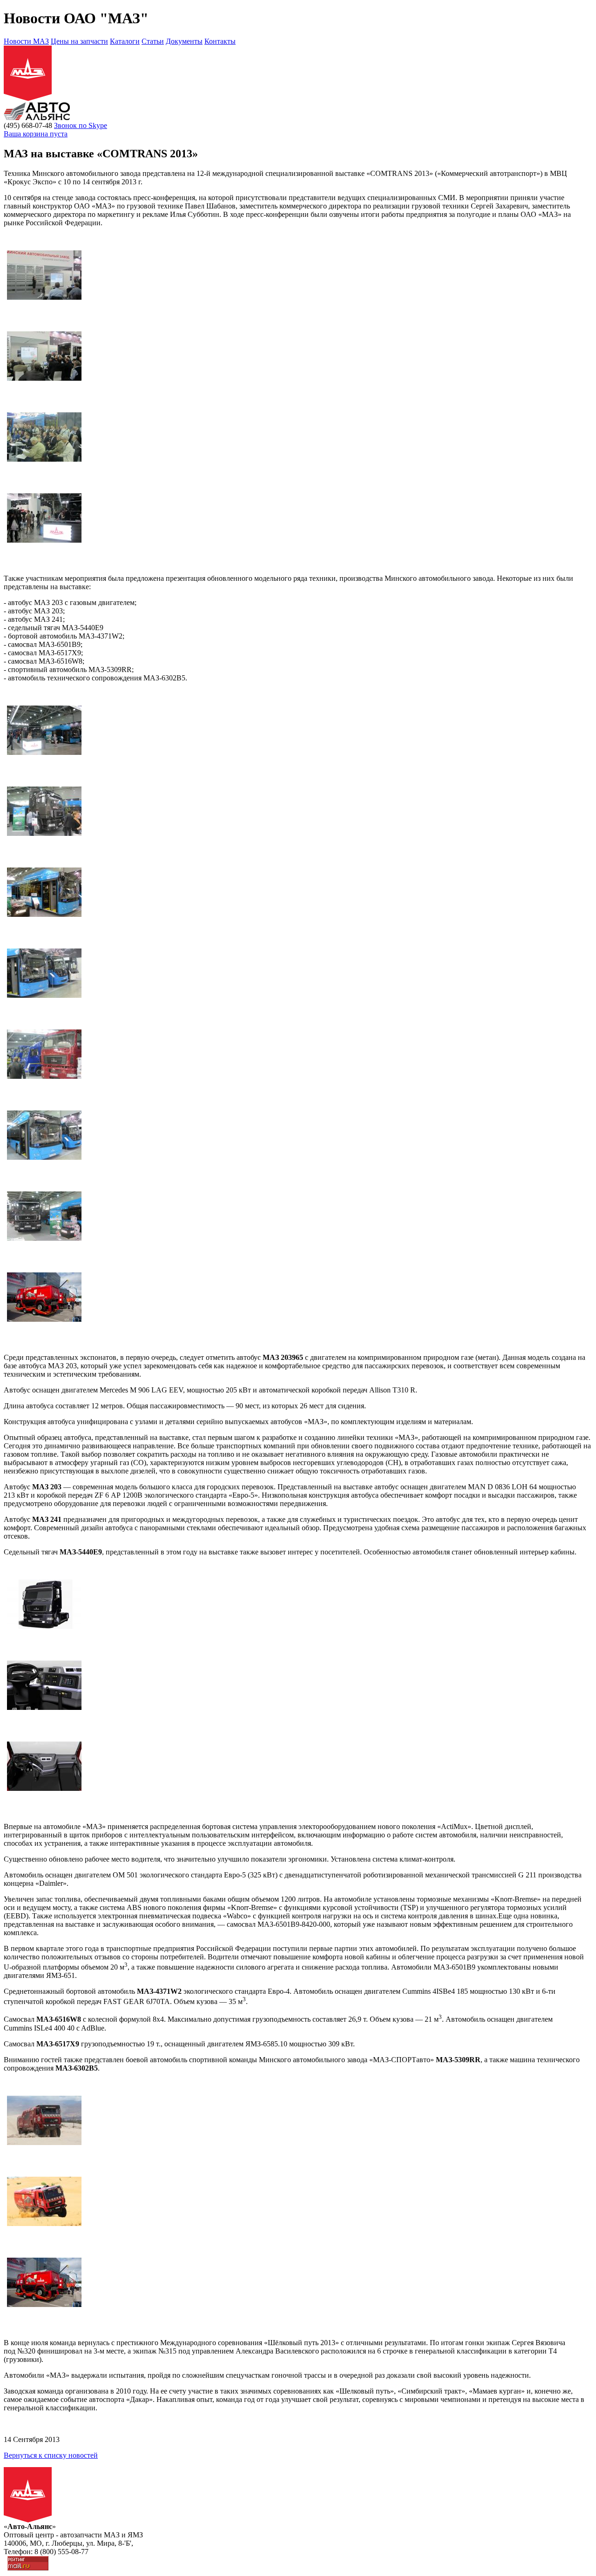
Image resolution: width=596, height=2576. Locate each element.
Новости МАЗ (26, 41)
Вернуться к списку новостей (51, 2455)
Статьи (153, 41)
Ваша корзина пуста (36, 134)
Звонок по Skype (81, 125)
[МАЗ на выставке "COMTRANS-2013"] (44, 297)
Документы (184, 41)
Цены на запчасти (79, 41)
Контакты (220, 41)
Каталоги (125, 41)
